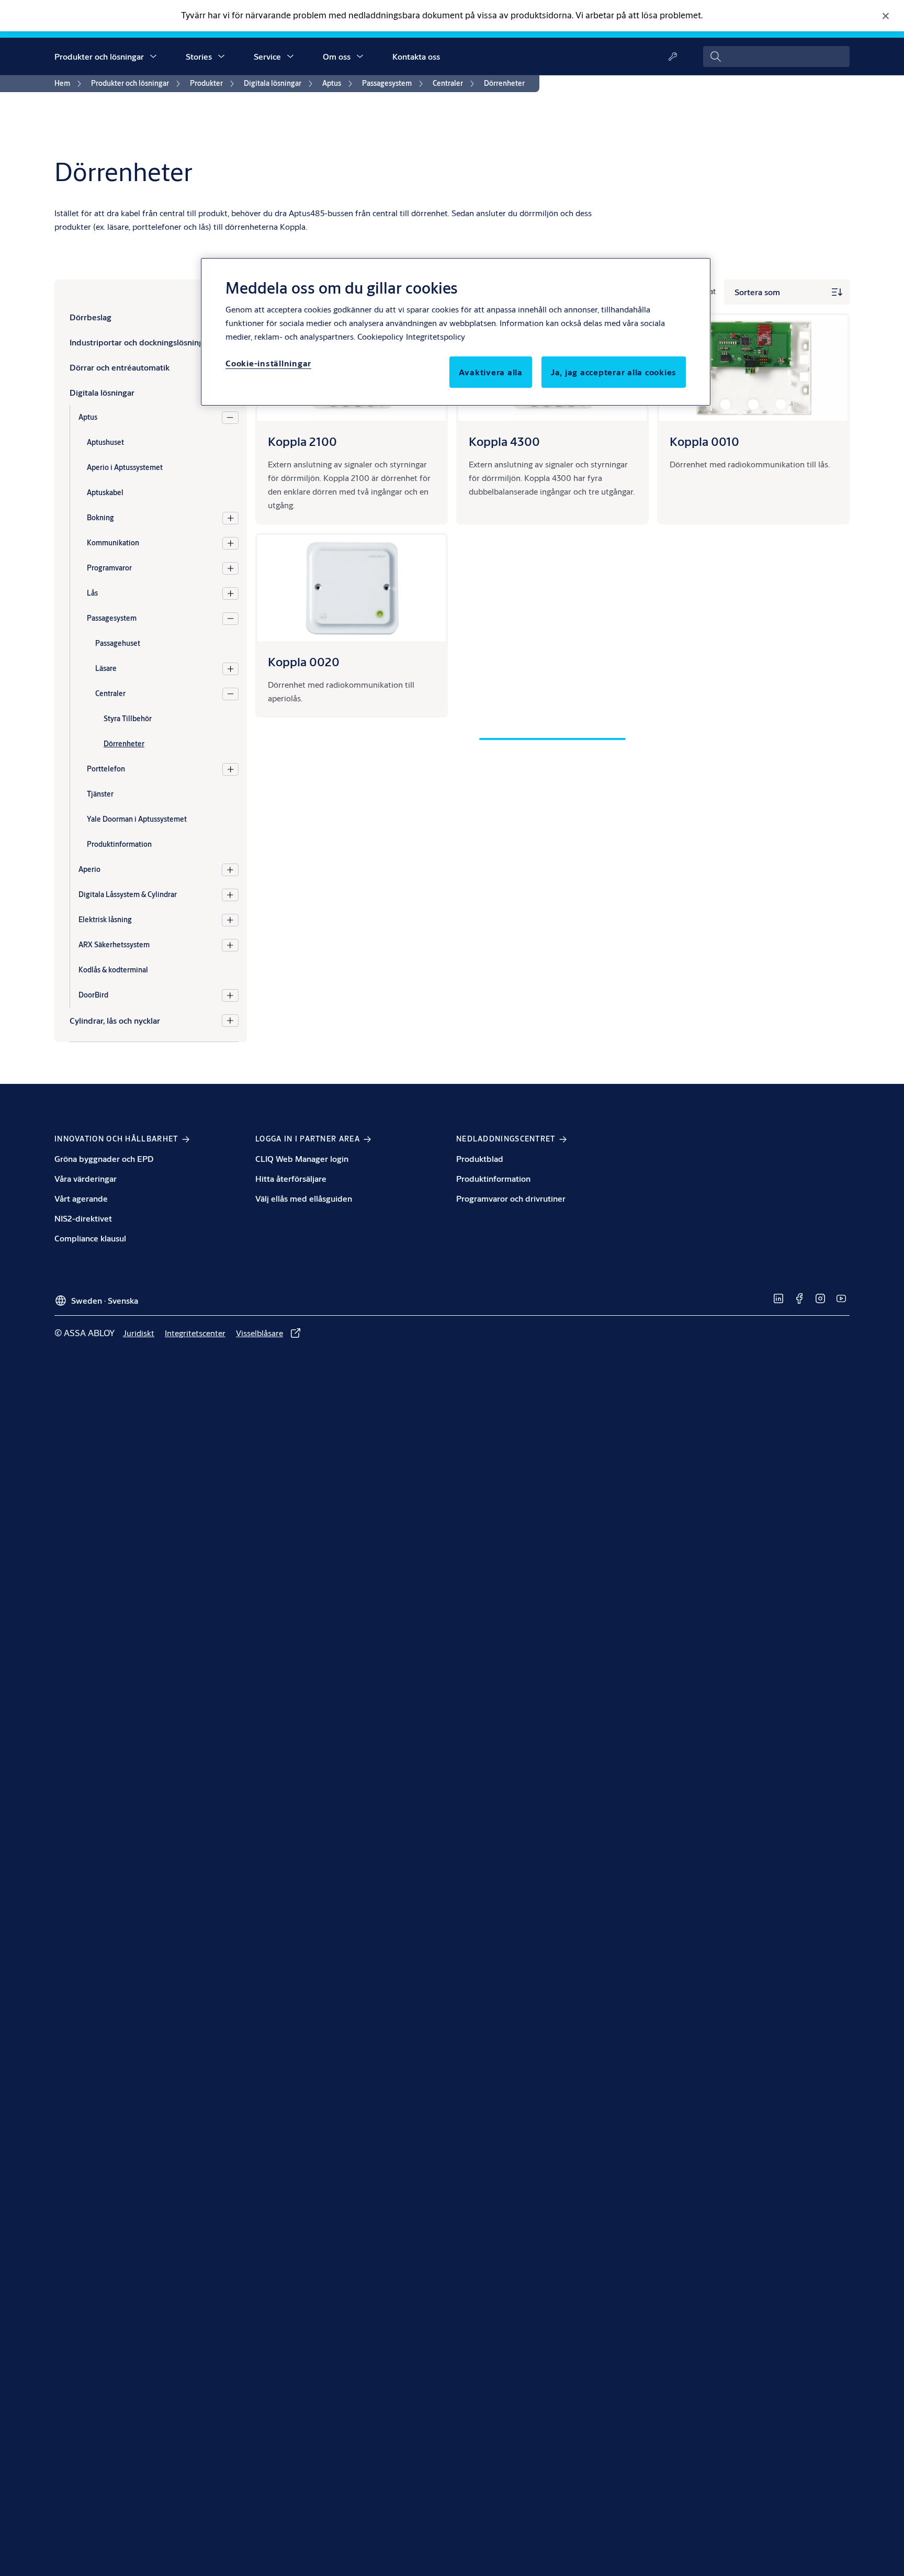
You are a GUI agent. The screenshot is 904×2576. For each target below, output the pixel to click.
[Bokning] (230, 518)
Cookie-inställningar (268, 363)
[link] (70, 84)
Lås (92, 593)
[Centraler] (230, 694)
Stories (199, 56)
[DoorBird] (230, 995)
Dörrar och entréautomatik (120, 367)
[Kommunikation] (230, 543)
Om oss (337, 56)
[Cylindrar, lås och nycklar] (230, 1021)
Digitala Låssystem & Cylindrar (128, 894)
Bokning (100, 518)
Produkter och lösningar (99, 56)
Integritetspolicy (436, 336)
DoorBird (93, 995)
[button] (153, 57)
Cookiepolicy (380, 336)
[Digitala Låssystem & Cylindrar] (230, 895)
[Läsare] (230, 669)
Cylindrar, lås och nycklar (115, 1020)
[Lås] (230, 593)
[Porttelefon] (230, 769)
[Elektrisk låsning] (230, 920)
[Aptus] (230, 418)
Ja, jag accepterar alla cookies (614, 372)
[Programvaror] (230, 568)
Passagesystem (112, 618)
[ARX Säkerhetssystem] (230, 945)
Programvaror (109, 568)
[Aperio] (230, 870)
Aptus (88, 417)
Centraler (110, 693)
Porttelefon (106, 769)
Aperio (89, 869)
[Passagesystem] (230, 619)
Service (267, 56)
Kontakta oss (416, 56)
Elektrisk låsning (105, 920)
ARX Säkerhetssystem (114, 945)
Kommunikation (113, 543)
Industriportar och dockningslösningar (140, 342)
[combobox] (776, 57)
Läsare (106, 668)
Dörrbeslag (91, 317)
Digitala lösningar (102, 392)
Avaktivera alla (491, 372)
